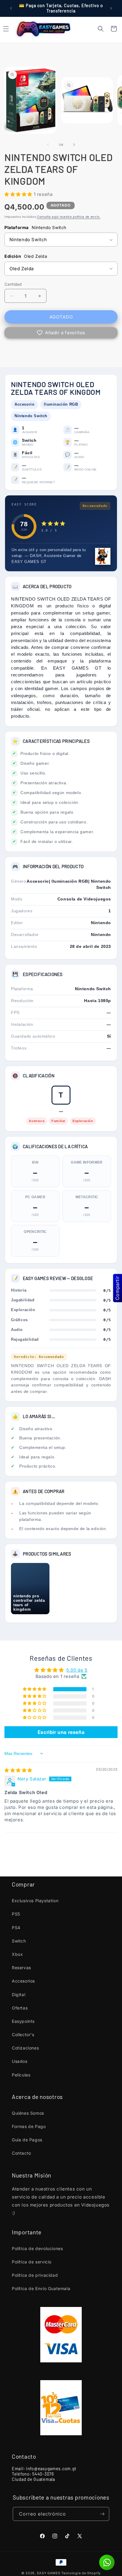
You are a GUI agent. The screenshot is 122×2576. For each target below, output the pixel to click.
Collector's (23, 2035)
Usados (20, 2061)
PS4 (16, 1928)
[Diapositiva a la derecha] (74, 145)
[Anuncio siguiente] (111, 8)
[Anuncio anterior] (11, 8)
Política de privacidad (35, 2275)
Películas (21, 2075)
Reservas (21, 1968)
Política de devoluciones (37, 2248)
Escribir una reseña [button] (61, 1732)
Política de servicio (32, 2262)
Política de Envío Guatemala (41, 2288)
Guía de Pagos (27, 2140)
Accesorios (23, 1981)
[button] (101, 29)
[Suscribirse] (102, 2514)
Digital (19, 1995)
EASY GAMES (49, 2573)
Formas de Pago (29, 2126)
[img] (18, 1770)
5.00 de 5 (77, 1670)
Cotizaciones (25, 2048)
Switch (19, 1941)
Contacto (21, 2153)
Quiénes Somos (28, 2113)
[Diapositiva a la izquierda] (48, 145)
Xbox (17, 1954)
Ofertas (20, 2008)
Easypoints (23, 2021)
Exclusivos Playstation (35, 1901)
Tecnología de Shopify (81, 2573)
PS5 (16, 1914)
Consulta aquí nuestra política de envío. (69, 217)
